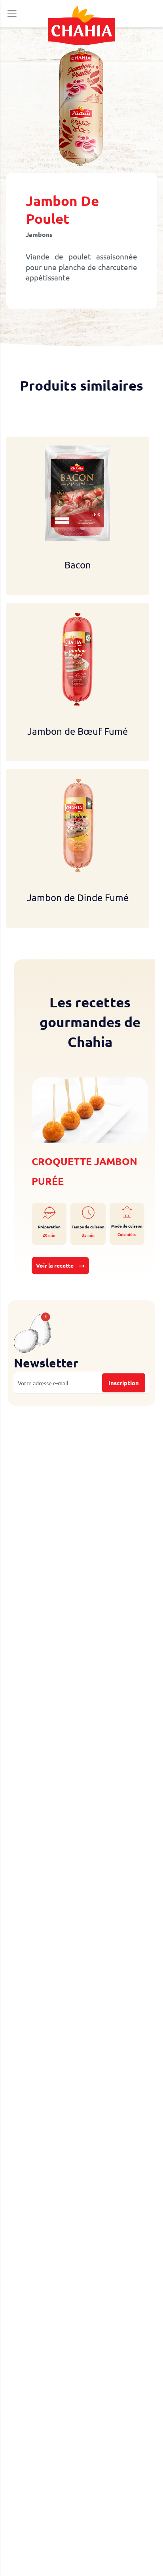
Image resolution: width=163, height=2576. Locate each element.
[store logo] (81, 25)
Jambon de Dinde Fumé (78, 897)
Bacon (78, 565)
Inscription (124, 1383)
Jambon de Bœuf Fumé (78, 731)
